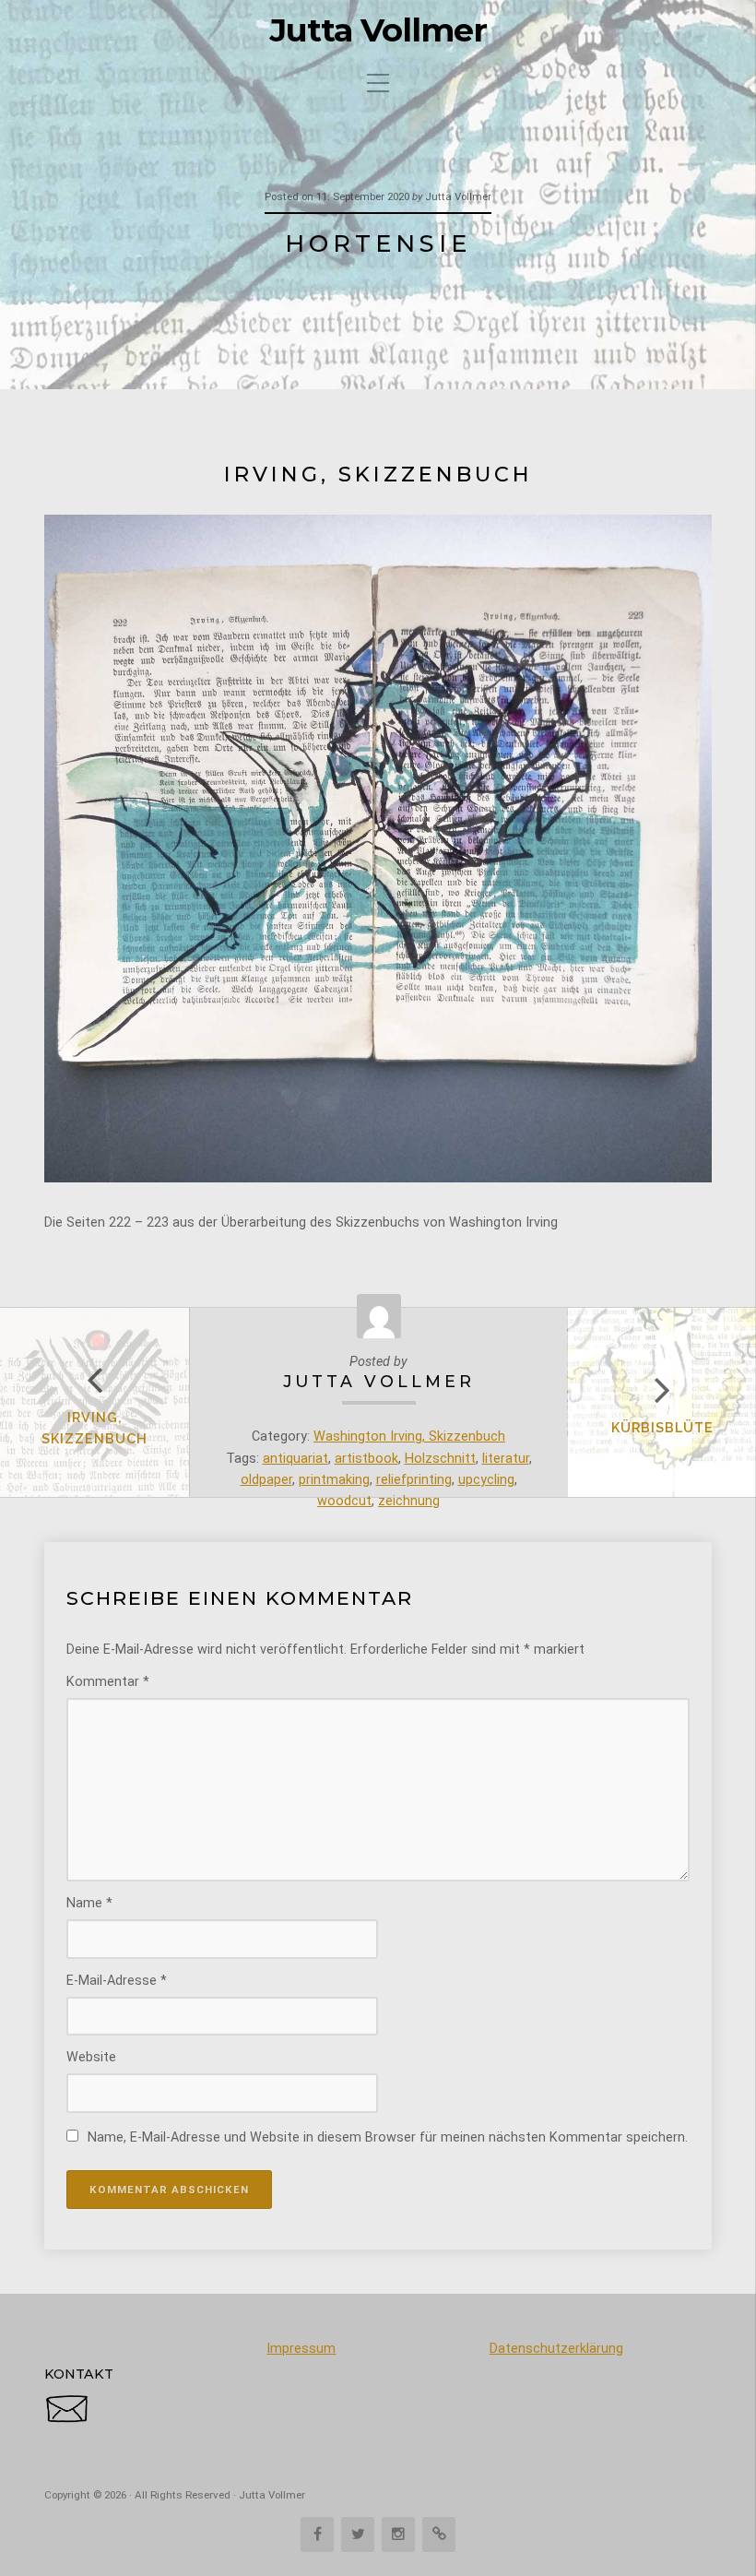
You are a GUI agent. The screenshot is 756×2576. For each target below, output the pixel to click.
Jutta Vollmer (378, 30)
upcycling (486, 1480)
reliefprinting (414, 1480)
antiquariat (295, 1459)
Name (89, 1903)
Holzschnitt (440, 1459)
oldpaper (266, 1480)
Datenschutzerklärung (556, 2349)
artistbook (366, 1459)
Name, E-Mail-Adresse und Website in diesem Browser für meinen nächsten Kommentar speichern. (388, 2137)
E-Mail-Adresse (117, 1981)
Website (91, 2057)
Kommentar (108, 1682)
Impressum (301, 2349)
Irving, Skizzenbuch (94, 1428)
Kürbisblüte (662, 1427)
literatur (506, 1459)
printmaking (334, 1480)
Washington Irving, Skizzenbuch (409, 1436)
